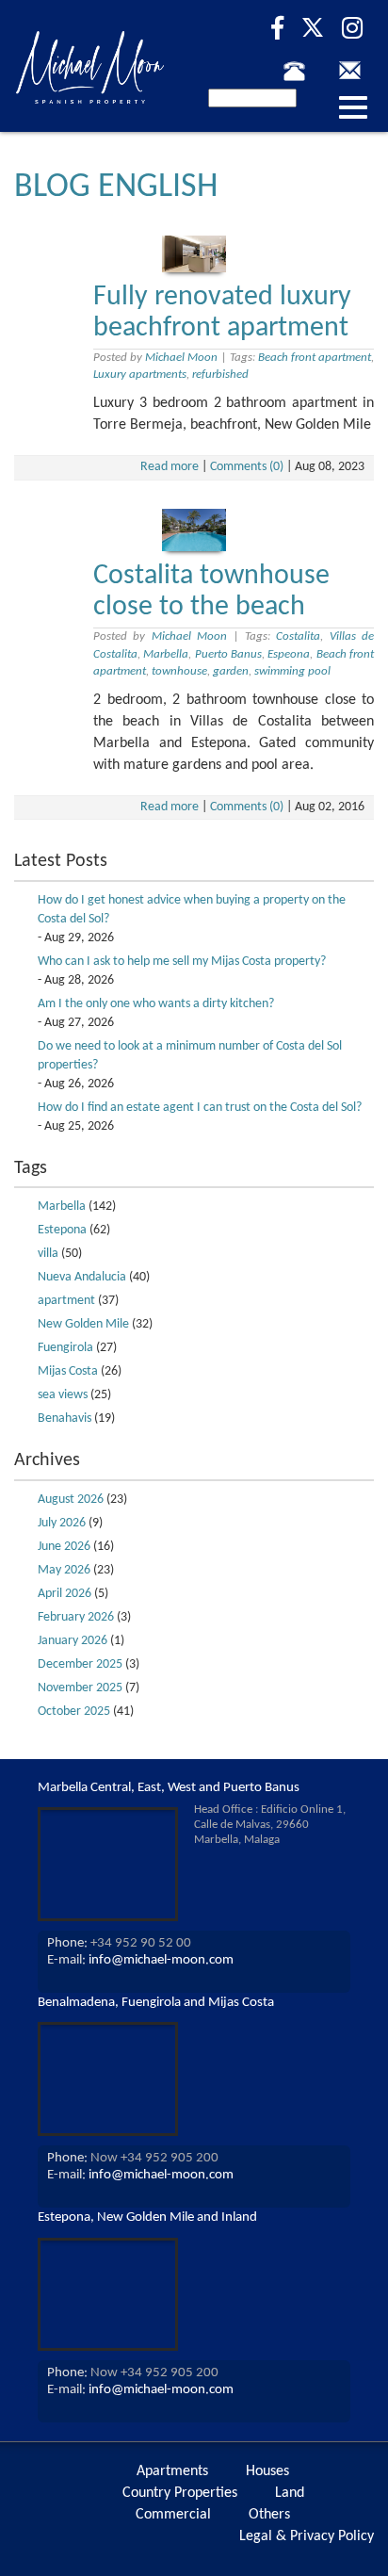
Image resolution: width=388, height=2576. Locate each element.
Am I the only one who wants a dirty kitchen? (156, 1004)
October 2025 (74, 1712)
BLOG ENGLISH (116, 187)
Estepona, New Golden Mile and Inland (147, 2217)
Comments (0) (247, 467)
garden (231, 671)
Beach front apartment (315, 358)
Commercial (173, 2515)
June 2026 (64, 1547)
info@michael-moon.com (161, 1960)
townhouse (179, 671)
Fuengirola (65, 1348)
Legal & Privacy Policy (307, 2536)
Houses (267, 2471)
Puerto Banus (228, 654)
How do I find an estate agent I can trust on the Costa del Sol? (200, 1108)
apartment (66, 1301)
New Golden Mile (83, 1324)
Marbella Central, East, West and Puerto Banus (169, 1788)
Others (269, 2515)
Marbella (166, 654)
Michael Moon (181, 358)
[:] (301, 71)
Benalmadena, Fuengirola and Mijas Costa (156, 2003)
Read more (170, 467)
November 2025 (80, 1688)
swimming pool (292, 671)
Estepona (62, 1230)
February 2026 (76, 1617)
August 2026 (71, 1500)
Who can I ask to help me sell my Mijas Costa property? (182, 962)
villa (48, 1254)
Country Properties (180, 2493)
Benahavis (65, 1418)
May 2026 (64, 1570)
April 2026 (65, 1594)
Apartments (172, 2471)
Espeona (289, 654)
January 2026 (73, 1641)
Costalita (298, 636)
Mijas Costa (68, 1371)
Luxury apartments (140, 375)
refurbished (220, 375)
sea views (63, 1395)
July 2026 (62, 1523)
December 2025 (80, 1664)
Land (290, 2493)
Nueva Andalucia (82, 1277)
